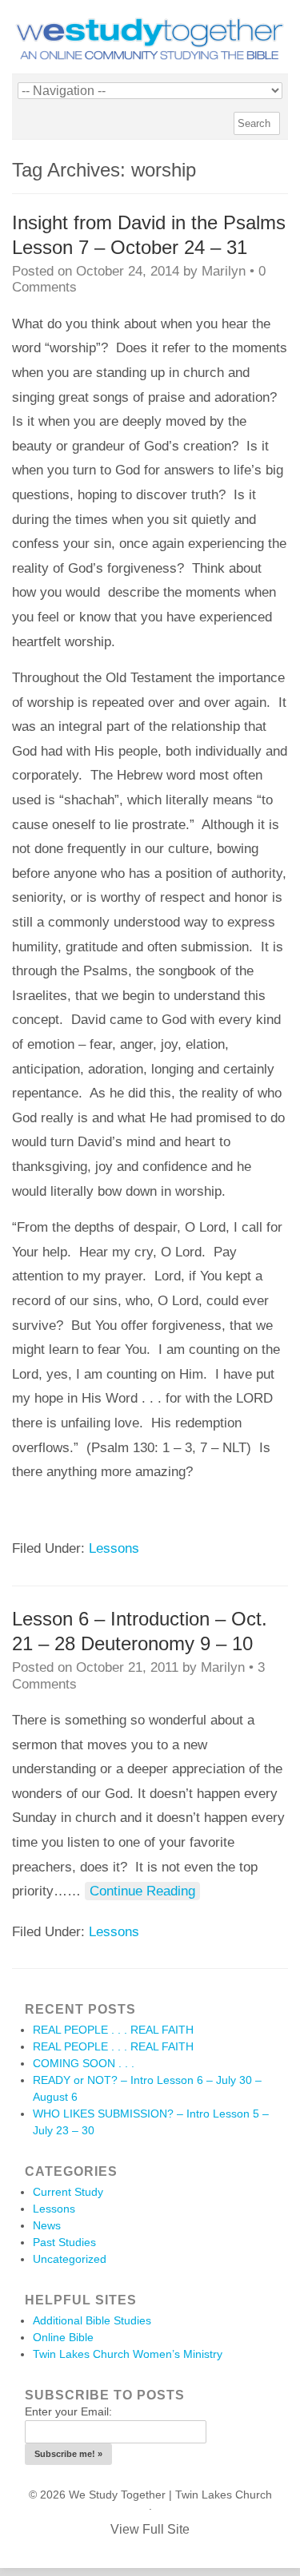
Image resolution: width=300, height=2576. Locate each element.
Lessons (114, 1548)
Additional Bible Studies (92, 2320)
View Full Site (150, 2529)
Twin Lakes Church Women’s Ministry (128, 2354)
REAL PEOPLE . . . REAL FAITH (113, 2030)
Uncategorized (70, 2259)
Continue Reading (142, 1891)
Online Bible (63, 2337)
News (47, 2225)
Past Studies (64, 2242)
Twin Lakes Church (224, 2495)
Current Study (68, 2192)
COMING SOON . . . (84, 2063)
